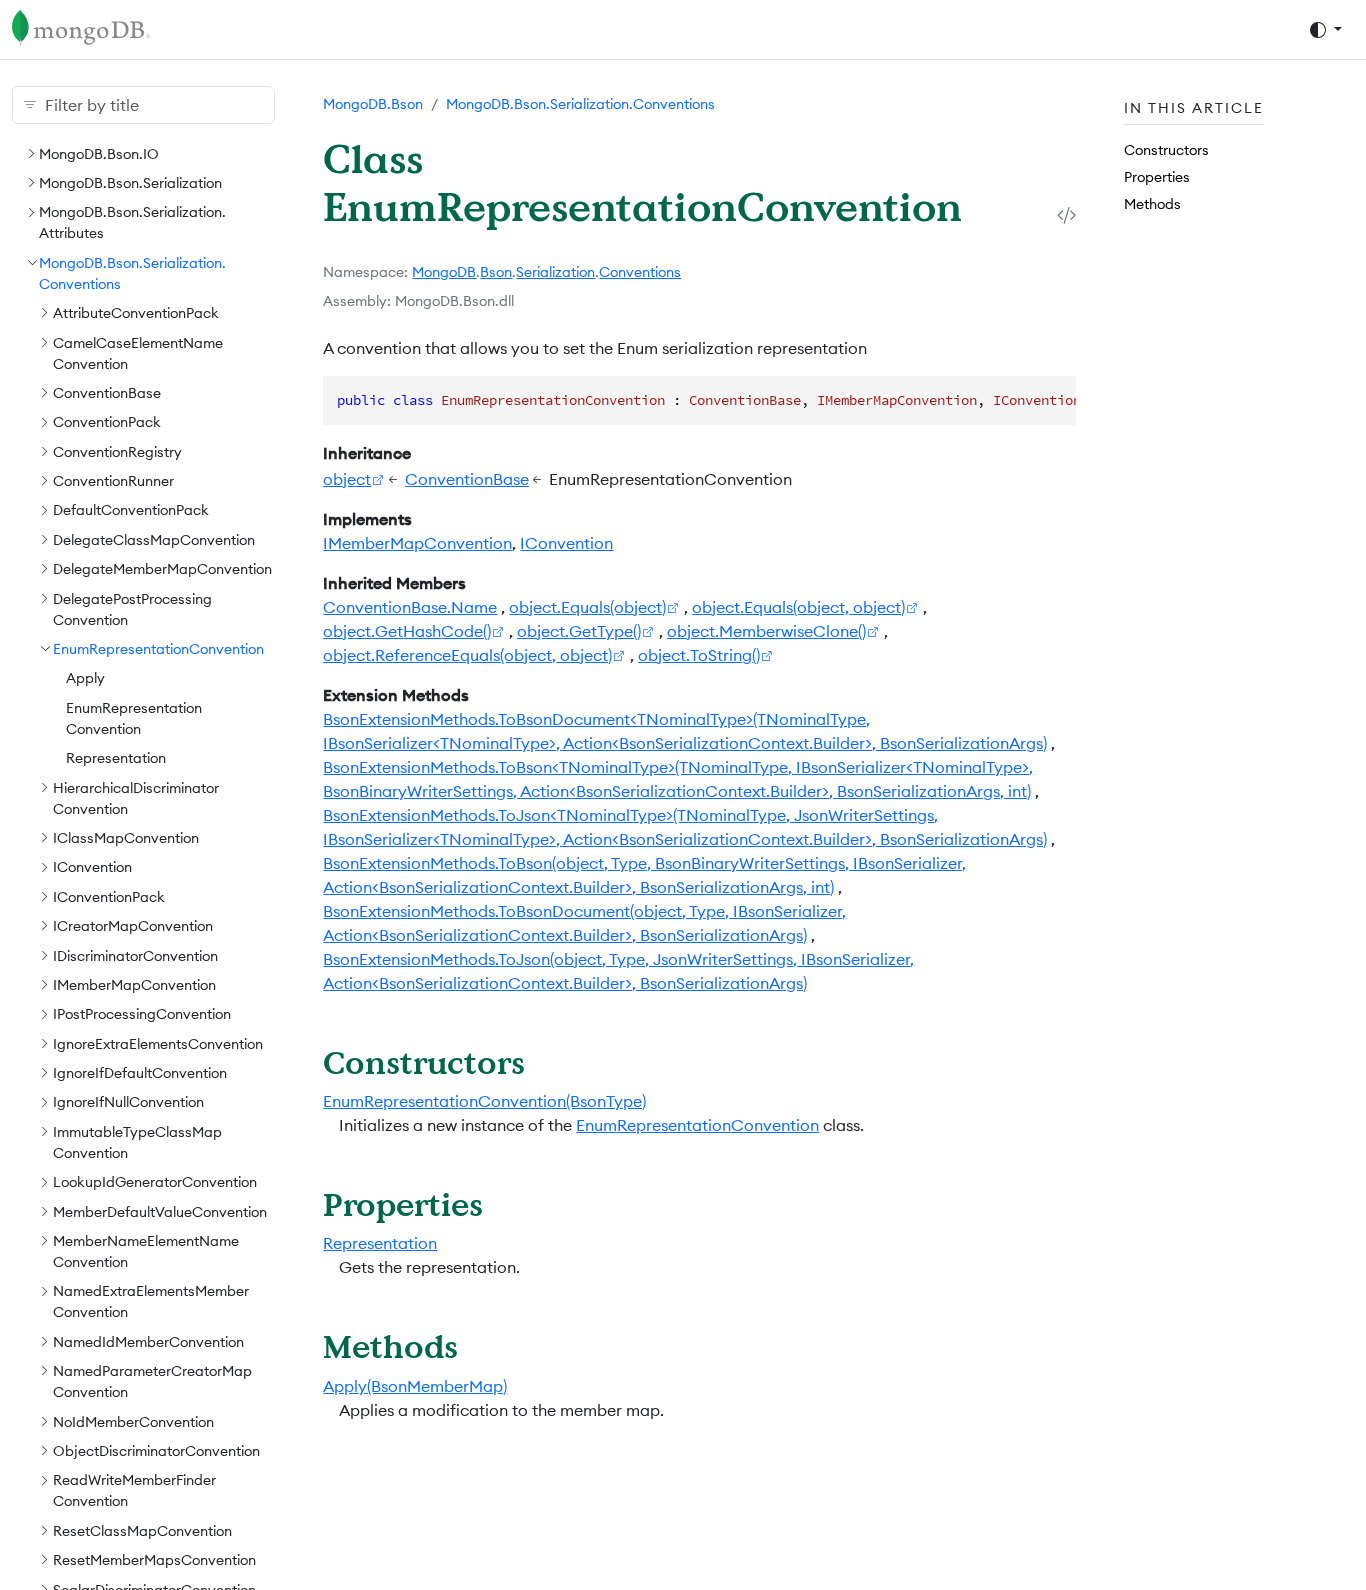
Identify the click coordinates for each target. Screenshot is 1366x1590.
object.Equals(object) (587, 607)
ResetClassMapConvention (142, 1530)
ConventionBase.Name (410, 607)
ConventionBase (107, 392)
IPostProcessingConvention (142, 1014)
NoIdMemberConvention (133, 1421)
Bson (496, 272)
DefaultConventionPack (131, 510)
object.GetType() (579, 631)
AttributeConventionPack (136, 312)
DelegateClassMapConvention (154, 539)
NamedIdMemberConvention (148, 1341)
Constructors (1166, 149)
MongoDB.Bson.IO (99, 153)
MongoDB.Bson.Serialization (130, 182)
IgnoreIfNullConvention (128, 1102)
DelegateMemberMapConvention (162, 568)
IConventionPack (109, 896)
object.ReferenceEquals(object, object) (467, 655)
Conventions (640, 272)
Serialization (555, 272)
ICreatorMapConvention (133, 925)
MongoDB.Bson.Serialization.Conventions (580, 104)
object (347, 479)
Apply (85, 678)
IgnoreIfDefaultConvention (140, 1072)
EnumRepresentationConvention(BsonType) (484, 1101)
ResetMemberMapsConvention (154, 1559)
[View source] (1066, 214)
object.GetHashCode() (407, 631)
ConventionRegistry (117, 451)
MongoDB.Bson (373, 104)
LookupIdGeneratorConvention (155, 1181)
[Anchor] (547, 1062)
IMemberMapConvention (134, 984)
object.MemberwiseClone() (766, 631)
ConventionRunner (113, 480)
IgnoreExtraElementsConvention (158, 1043)
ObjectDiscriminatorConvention (156, 1450)
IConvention (92, 867)
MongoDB (444, 272)
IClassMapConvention (126, 837)
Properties (1157, 176)
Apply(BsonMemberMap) (415, 1386)
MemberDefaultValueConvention (160, 1211)
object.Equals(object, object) (798, 607)
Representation (116, 757)
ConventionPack (107, 422)
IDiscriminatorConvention (135, 955)
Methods (1152, 204)
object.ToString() (699, 655)
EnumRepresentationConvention (158, 648)
